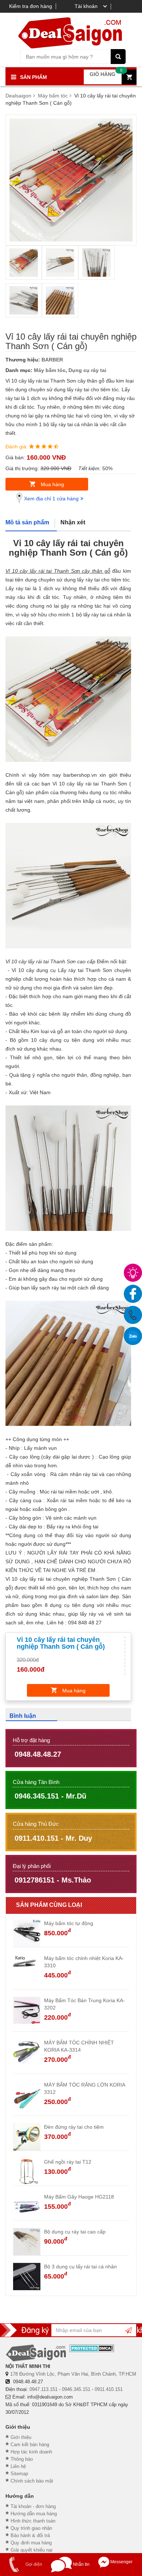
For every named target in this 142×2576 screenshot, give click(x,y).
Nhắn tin (81, 2564)
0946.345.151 (76, 2389)
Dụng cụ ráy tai (87, 370)
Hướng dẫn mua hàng (34, 2514)
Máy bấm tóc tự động (69, 1923)
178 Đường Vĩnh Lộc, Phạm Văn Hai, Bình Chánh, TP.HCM (73, 2374)
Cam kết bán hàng (30, 2445)
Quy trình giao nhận (31, 2528)
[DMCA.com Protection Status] (92, 2348)
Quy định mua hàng (31, 2543)
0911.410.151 (109, 2389)
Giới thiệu (21, 2437)
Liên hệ (18, 2466)
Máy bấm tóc (50, 370)
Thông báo (22, 2459)
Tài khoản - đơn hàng (33, 2506)
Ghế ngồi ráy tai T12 (68, 2162)
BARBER (52, 360)
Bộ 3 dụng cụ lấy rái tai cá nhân (80, 2267)
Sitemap (19, 2474)
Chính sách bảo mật (32, 2481)
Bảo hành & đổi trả (30, 2535)
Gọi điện (33, 2564)
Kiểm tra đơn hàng (31, 6)
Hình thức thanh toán (33, 2521)
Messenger (121, 2562)
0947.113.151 (44, 2389)
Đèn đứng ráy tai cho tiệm (74, 2127)
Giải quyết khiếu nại (31, 2550)
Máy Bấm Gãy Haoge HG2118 (79, 2197)
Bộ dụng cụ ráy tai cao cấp (75, 2232)
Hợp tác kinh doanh (31, 2452)
